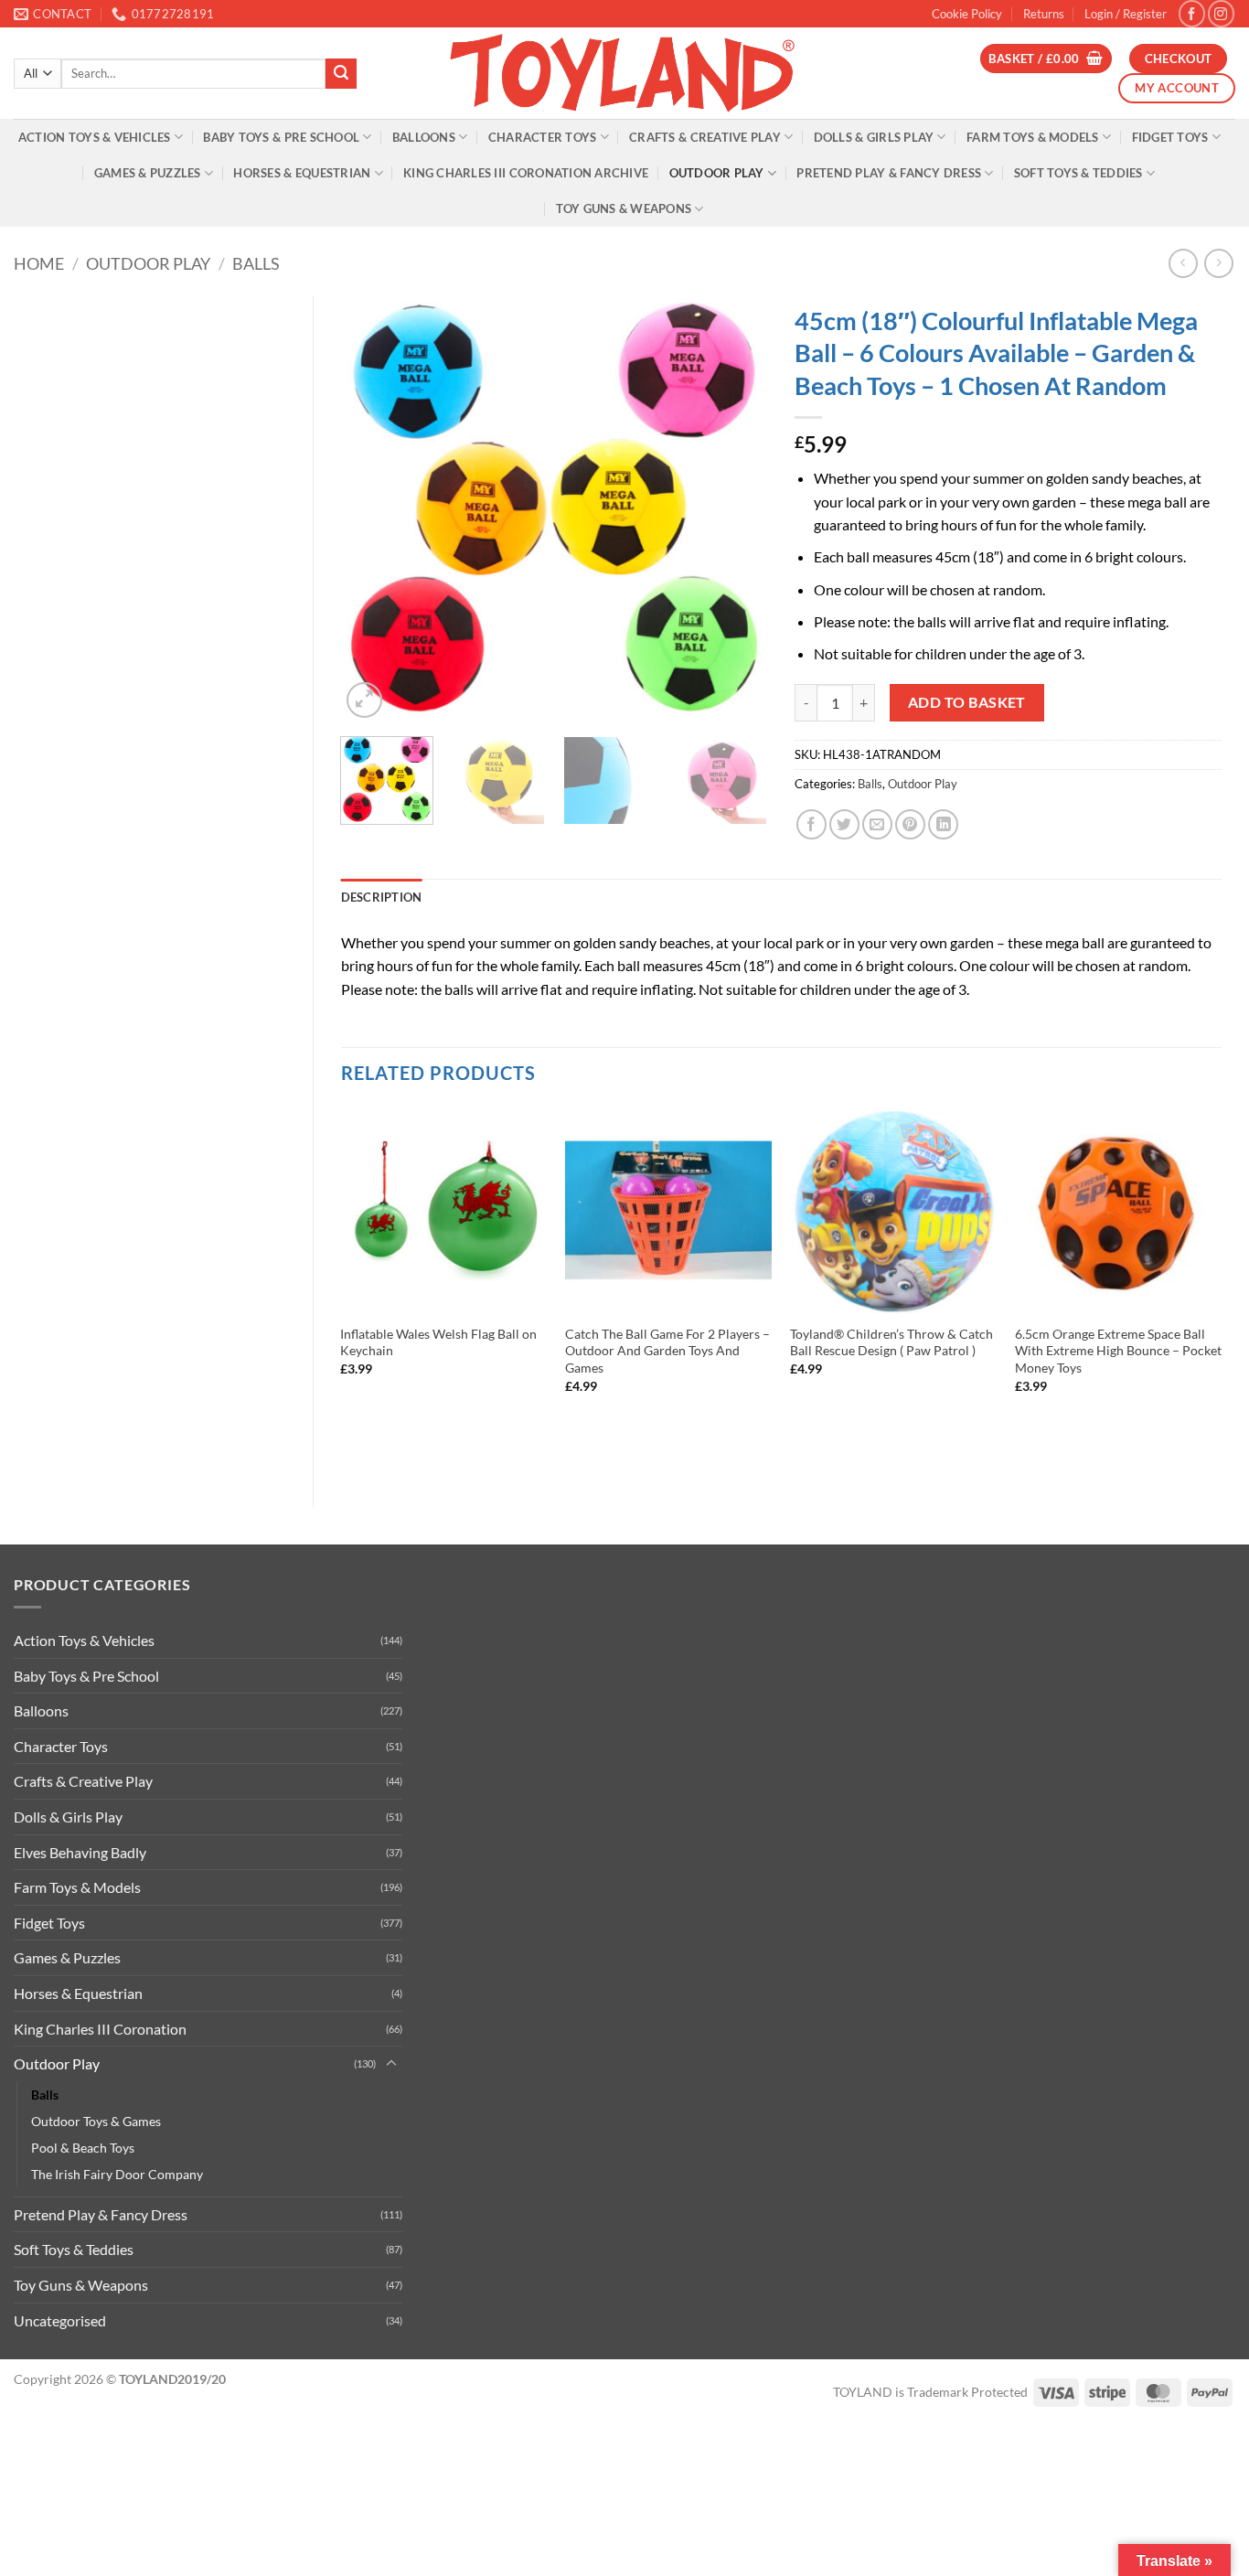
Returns (1044, 14)
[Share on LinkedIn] (943, 824)
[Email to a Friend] (877, 824)
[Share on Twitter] (844, 824)
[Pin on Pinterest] (910, 824)
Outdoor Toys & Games (96, 2121)
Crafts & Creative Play (705, 137)
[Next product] (1183, 263)
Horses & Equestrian (302, 173)
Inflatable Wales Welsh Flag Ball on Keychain (438, 1342)
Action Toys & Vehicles (95, 137)
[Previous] (372, 509)
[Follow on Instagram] (1221, 13)
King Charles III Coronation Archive (526, 173)
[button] (1126, 14)
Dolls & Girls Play (874, 137)
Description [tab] (382, 897)
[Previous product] (1218, 263)
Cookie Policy (967, 14)
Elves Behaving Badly (80, 1852)
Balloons (424, 137)
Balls (256, 263)
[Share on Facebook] (811, 824)
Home (39, 263)
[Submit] (341, 74)
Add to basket (967, 702)
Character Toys (543, 137)
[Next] (736, 509)
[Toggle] (391, 2064)
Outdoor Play (717, 173)
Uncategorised (60, 2320)
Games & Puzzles (148, 173)
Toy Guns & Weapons (624, 208)
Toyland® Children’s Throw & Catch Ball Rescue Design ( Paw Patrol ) (891, 1342)
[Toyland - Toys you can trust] (624, 73)
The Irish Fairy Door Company (117, 2174)
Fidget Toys (1170, 137)
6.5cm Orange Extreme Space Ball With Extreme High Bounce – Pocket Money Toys (1118, 1351)
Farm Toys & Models (1033, 137)
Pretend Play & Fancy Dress (889, 173)
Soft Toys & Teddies (1078, 173)
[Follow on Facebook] (1192, 13)
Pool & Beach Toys (83, 2148)
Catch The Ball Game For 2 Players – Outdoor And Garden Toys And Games (667, 1351)
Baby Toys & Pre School (281, 137)
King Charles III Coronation (100, 2029)
